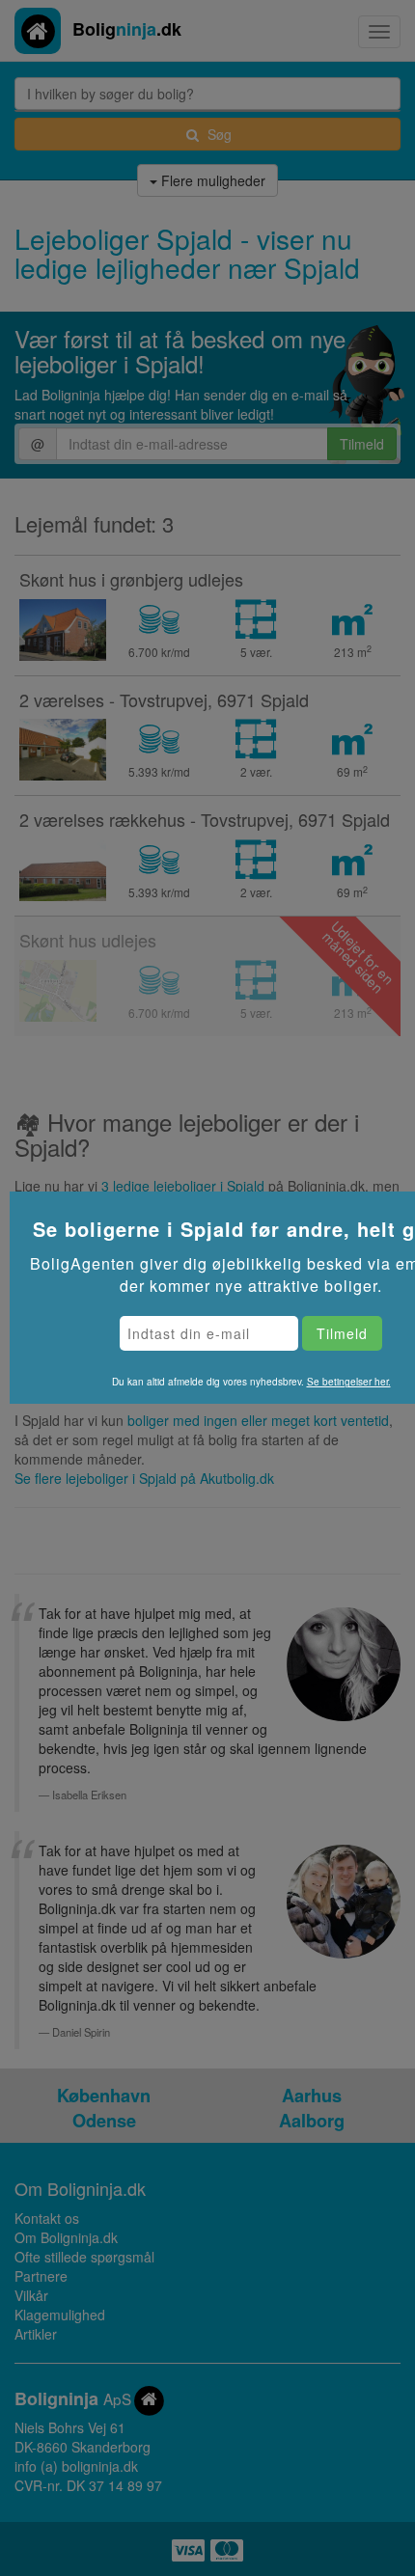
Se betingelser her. (349, 1382)
